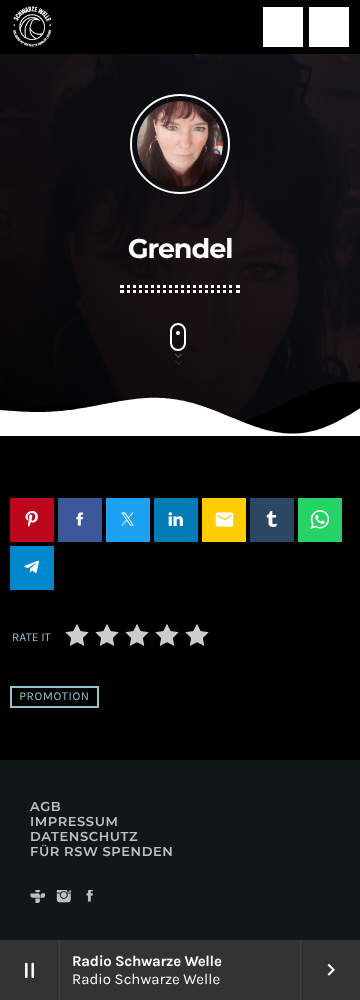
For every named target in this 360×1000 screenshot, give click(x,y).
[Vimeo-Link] (32, 27)
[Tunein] (38, 897)
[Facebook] (90, 897)
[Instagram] (64, 897)
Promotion (54, 697)
